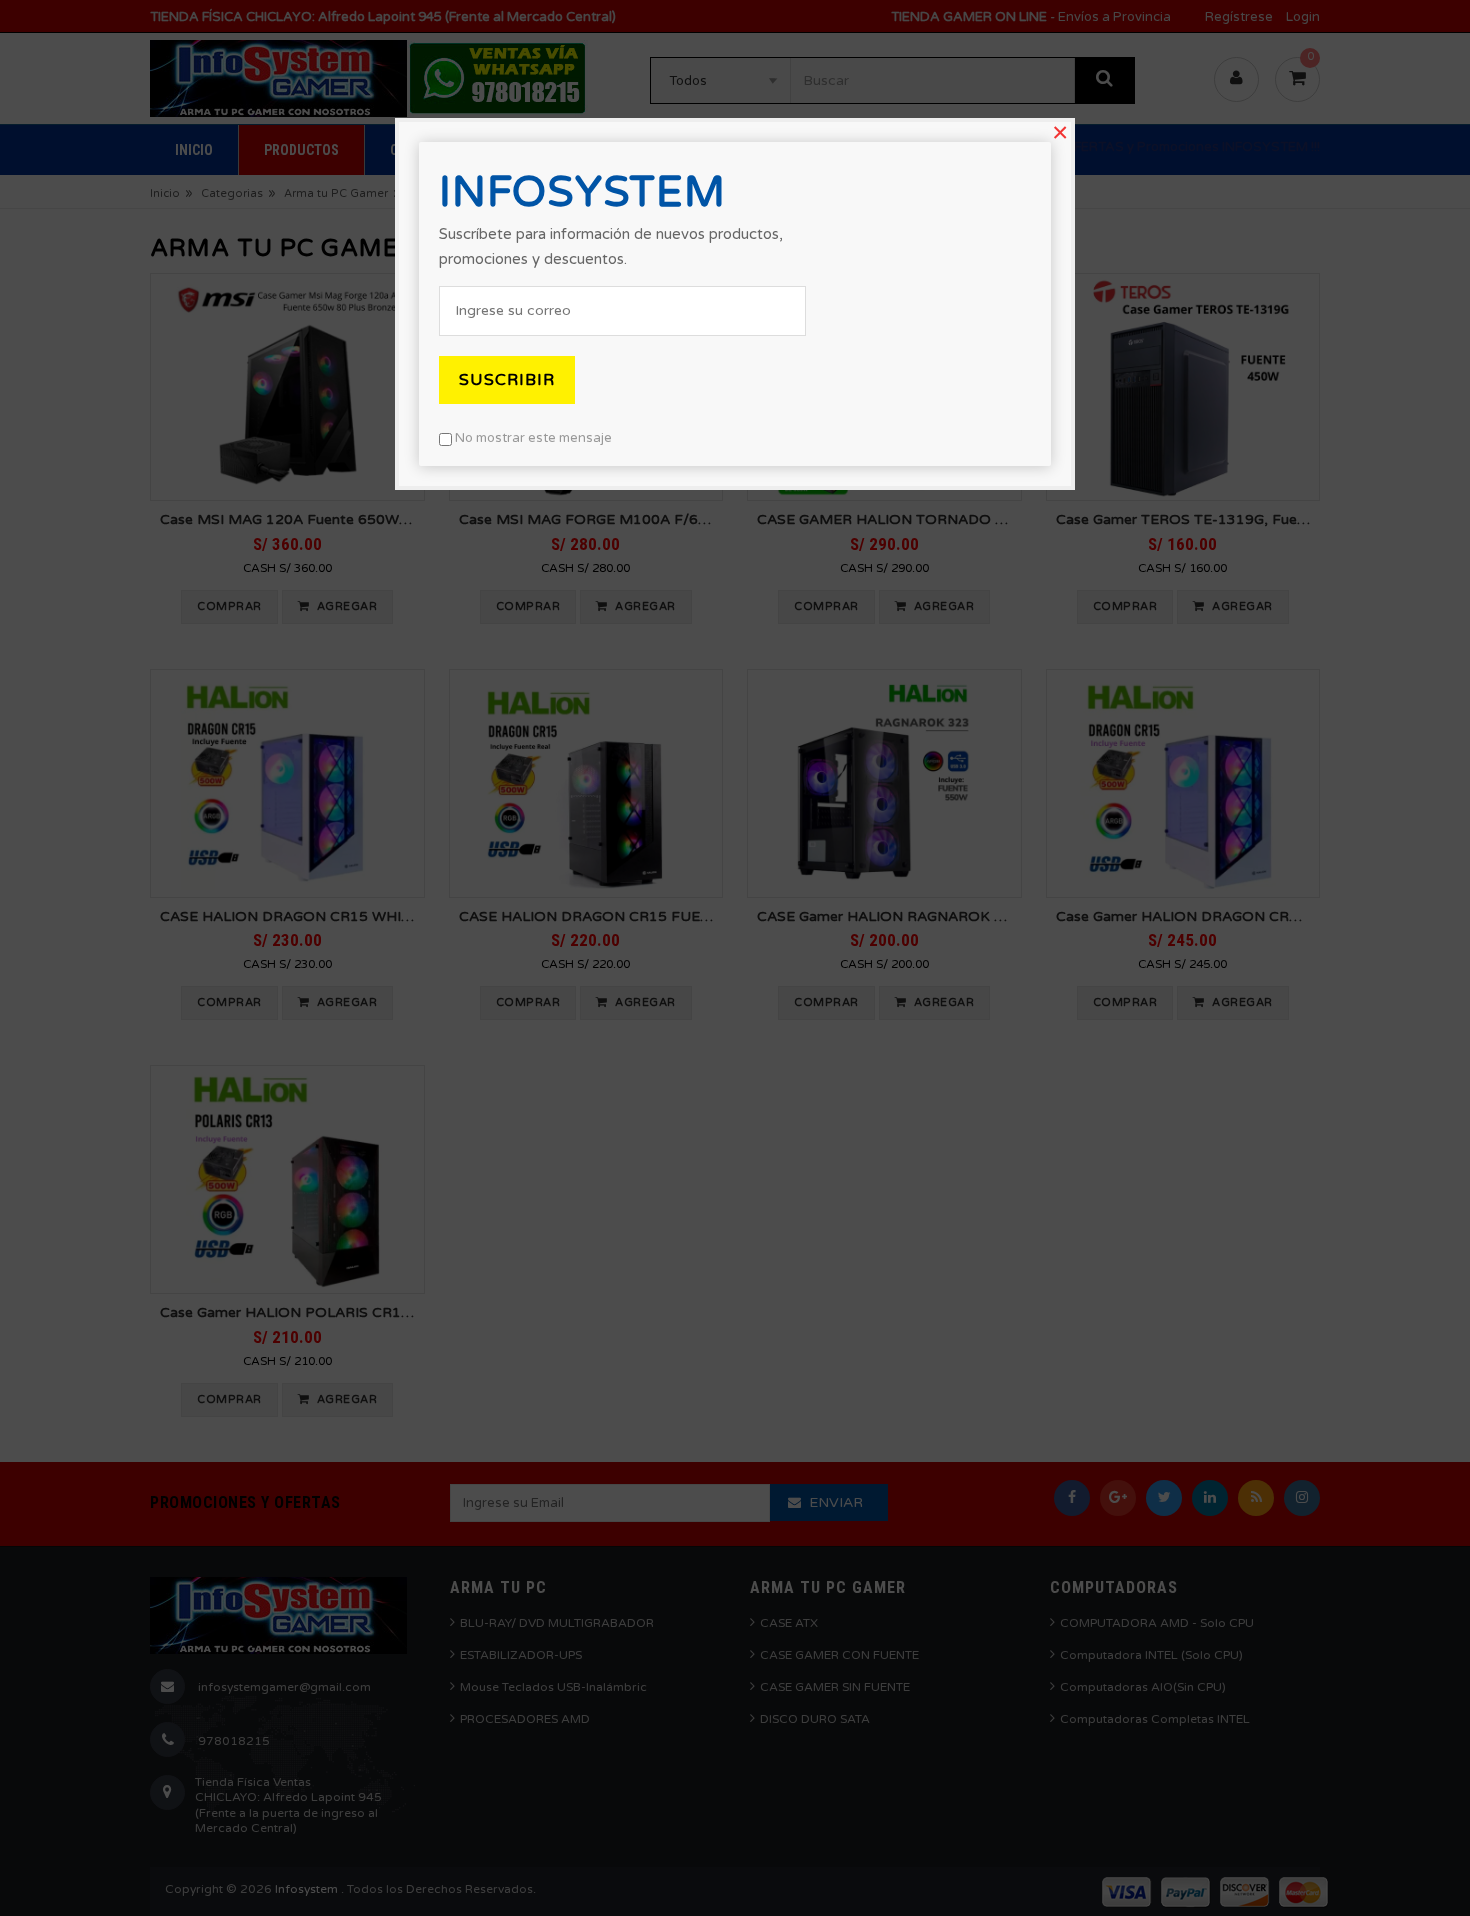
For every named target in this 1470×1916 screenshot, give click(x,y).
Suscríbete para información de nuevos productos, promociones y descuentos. (611, 246)
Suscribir (507, 380)
